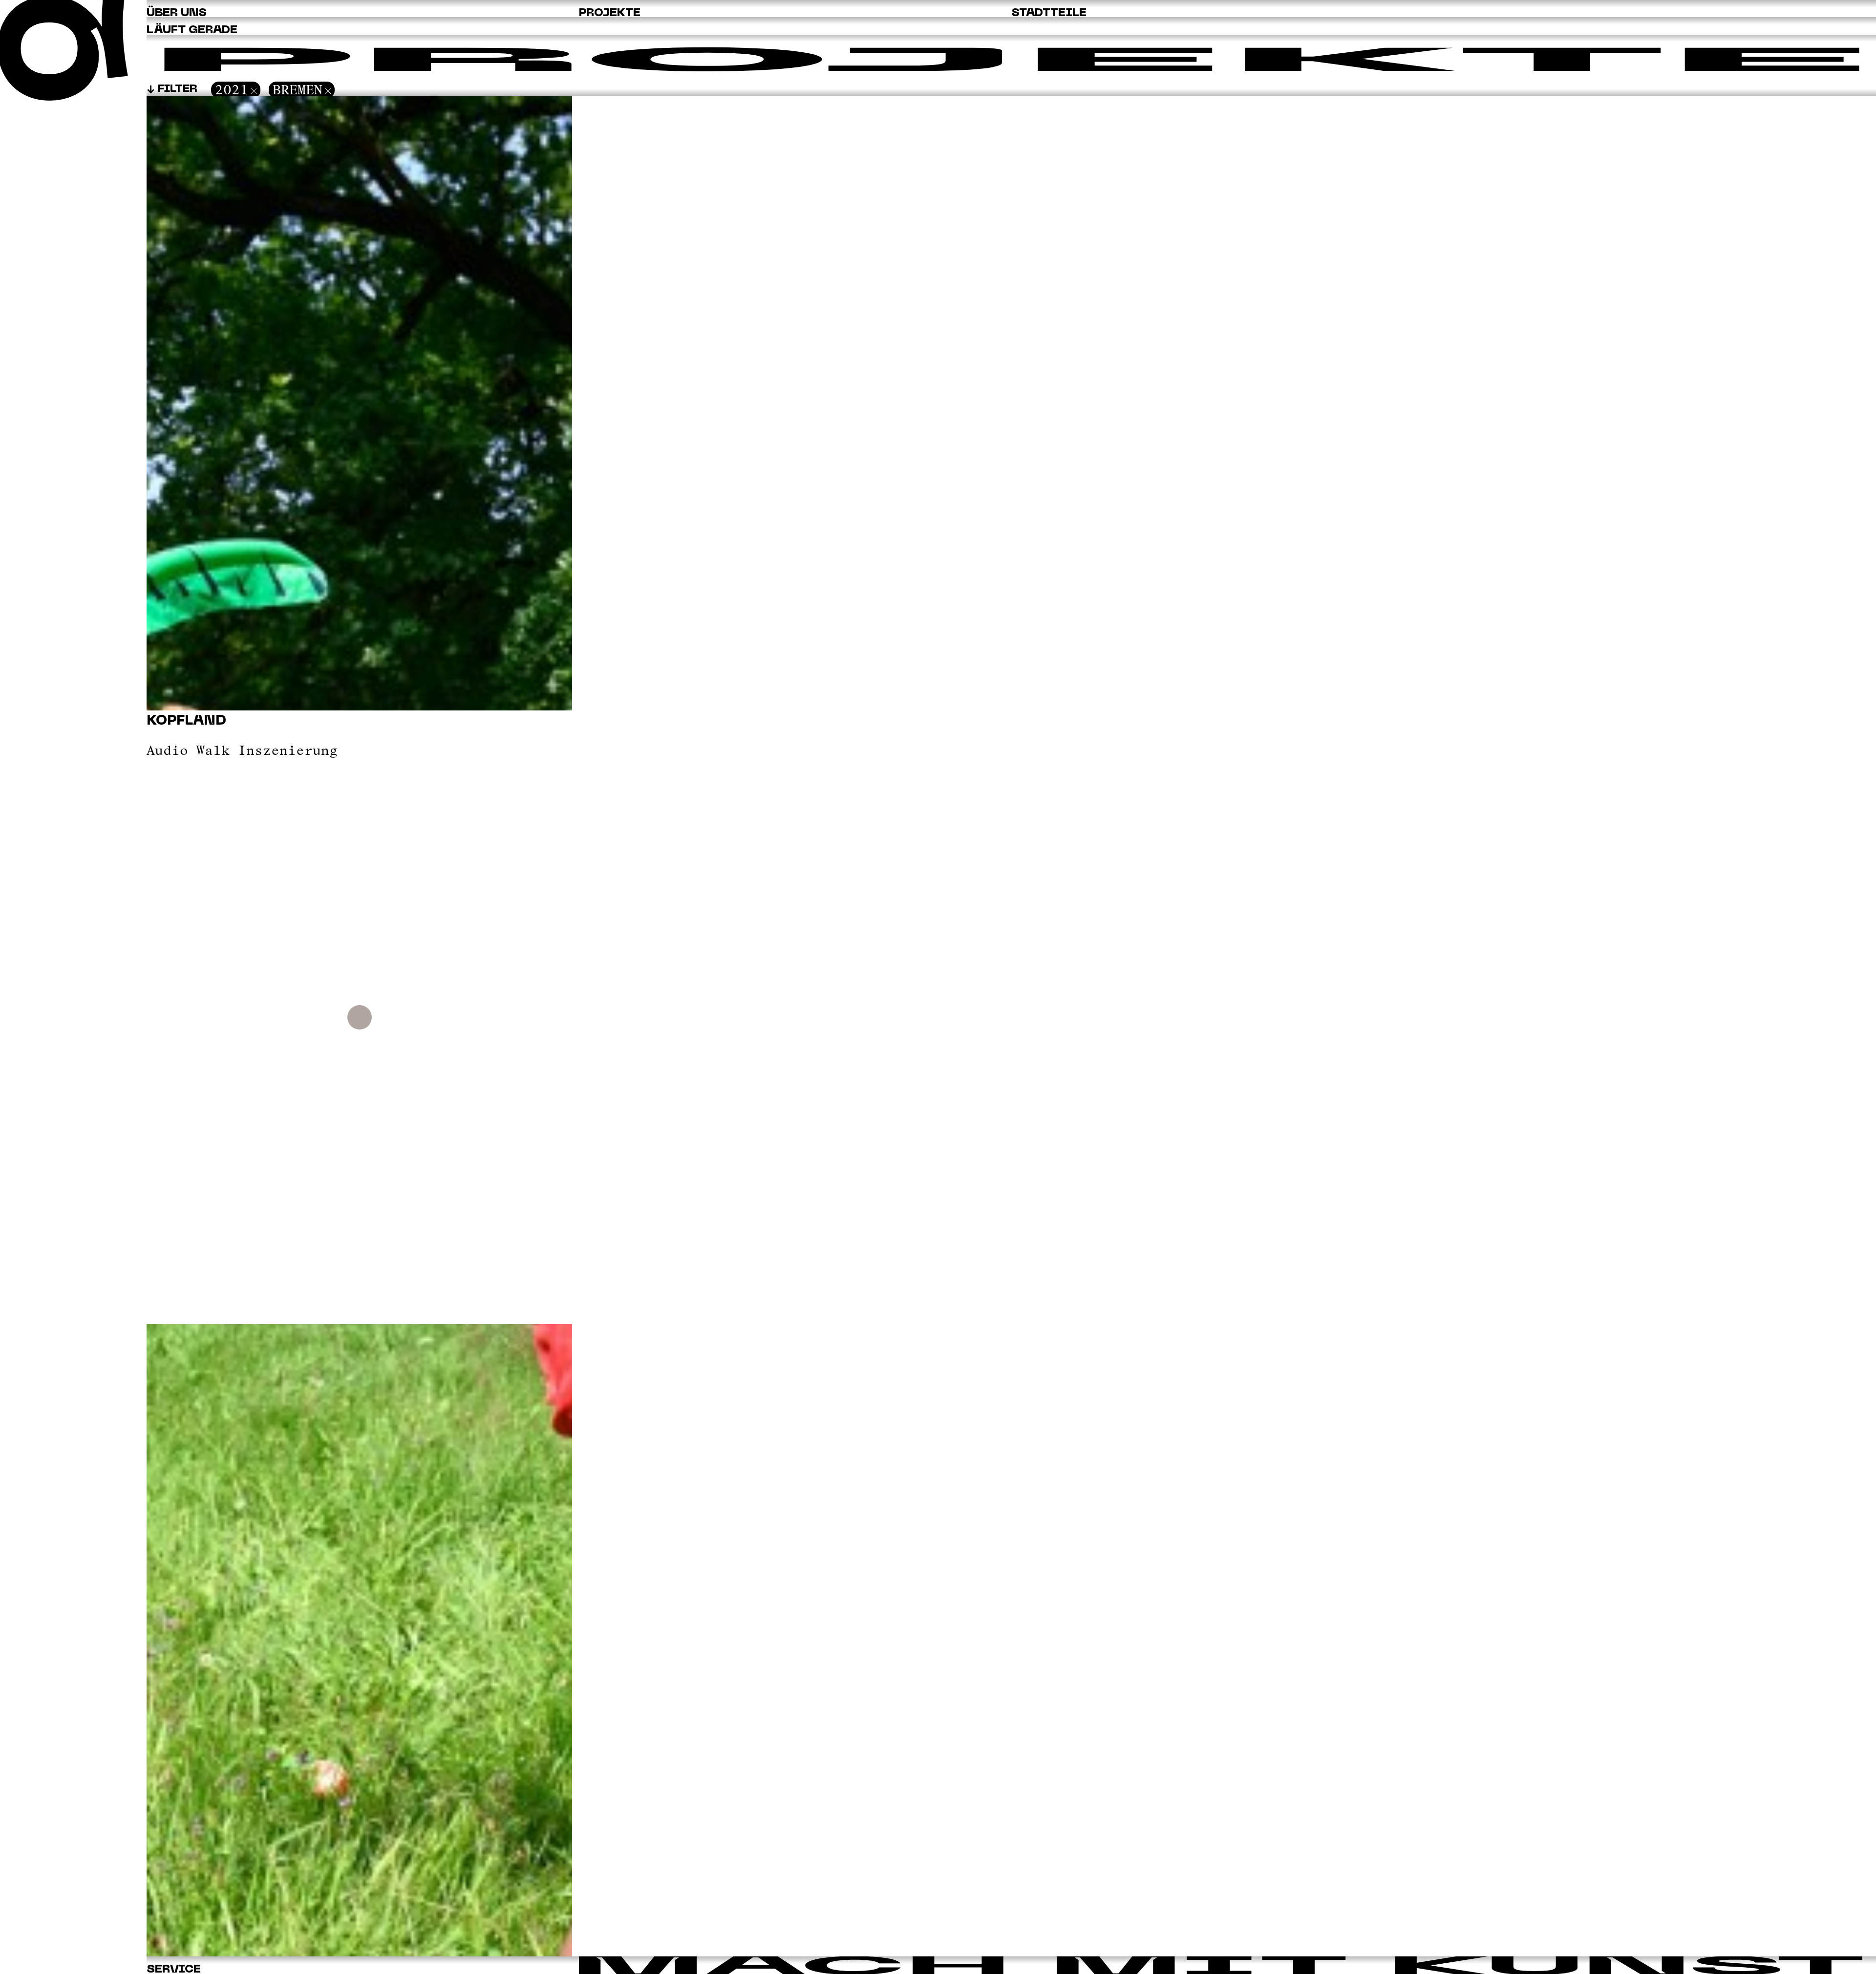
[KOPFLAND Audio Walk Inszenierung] (359, 1953)
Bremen (298, 90)
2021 (232, 90)
